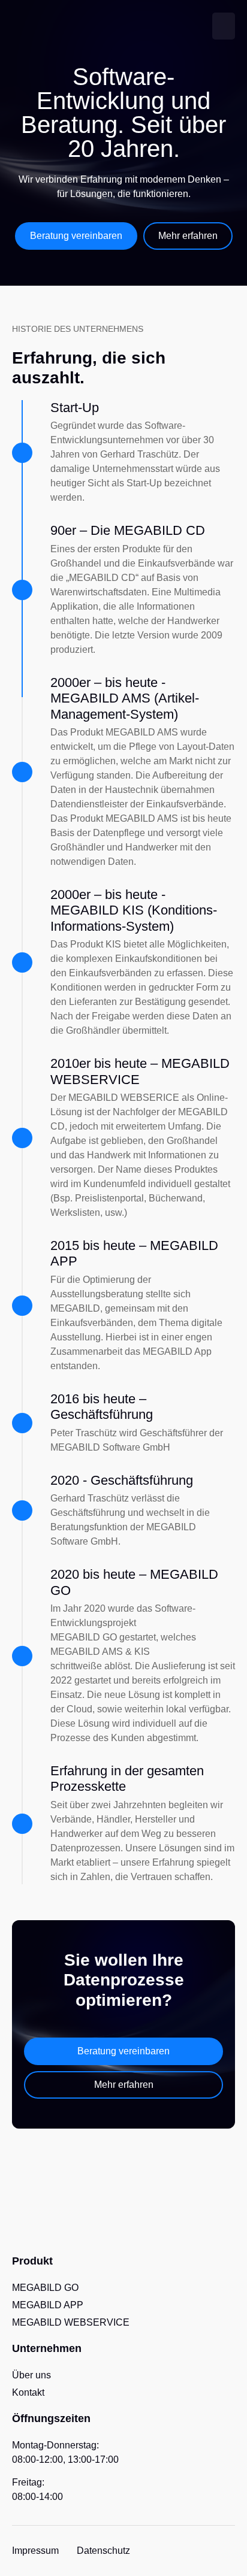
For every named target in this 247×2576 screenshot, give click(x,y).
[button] (224, 26)
